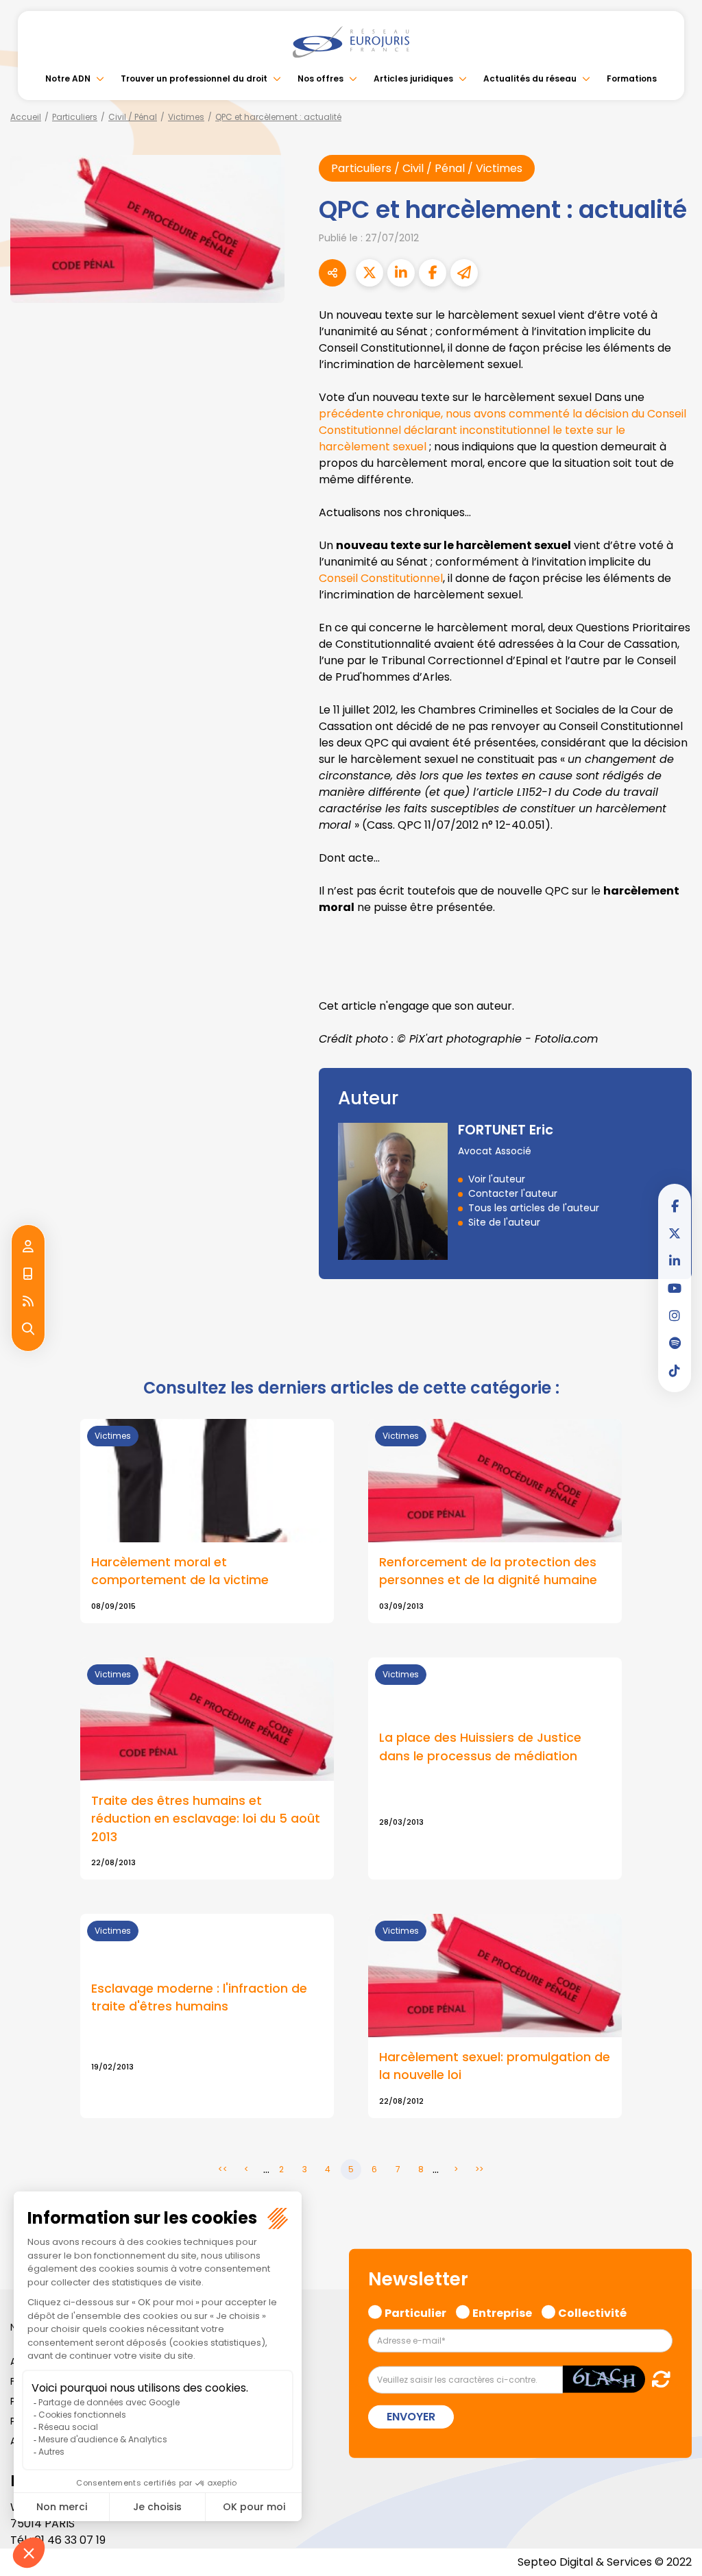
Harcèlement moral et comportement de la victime (180, 1571)
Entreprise (502, 2311)
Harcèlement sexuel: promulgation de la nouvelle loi (495, 2066)
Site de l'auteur (504, 1222)
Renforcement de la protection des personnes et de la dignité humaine (488, 1571)
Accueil (26, 117)
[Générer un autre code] (657, 2379)
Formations (632, 78)
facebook (675, 1206)
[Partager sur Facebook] (433, 273)
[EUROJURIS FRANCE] (351, 42)
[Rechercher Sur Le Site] (28, 1329)
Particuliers (75, 117)
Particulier (415, 2311)
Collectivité (592, 2311)
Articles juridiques (413, 78)
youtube (675, 1288)
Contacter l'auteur (513, 1193)
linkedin (675, 1261)
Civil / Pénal (133, 117)
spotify (675, 1343)
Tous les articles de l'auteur (534, 1208)
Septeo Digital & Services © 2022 (605, 2562)
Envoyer (411, 2417)
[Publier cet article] (370, 273)
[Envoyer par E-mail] (464, 273)
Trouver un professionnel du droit (194, 78)
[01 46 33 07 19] (28, 1274)
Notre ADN (68, 78)
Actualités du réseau (530, 78)
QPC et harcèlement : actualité (278, 117)
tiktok (675, 1370)
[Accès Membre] (28, 1247)
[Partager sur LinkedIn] (401, 273)
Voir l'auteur (497, 1179)
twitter (675, 1233)
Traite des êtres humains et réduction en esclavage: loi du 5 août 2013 (206, 1819)
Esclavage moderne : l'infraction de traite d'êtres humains (199, 1997)
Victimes (186, 117)
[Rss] (28, 1302)
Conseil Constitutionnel (381, 578)
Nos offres (320, 78)
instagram (675, 1315)
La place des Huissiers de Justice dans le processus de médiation (480, 1747)
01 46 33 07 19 (70, 2540)
